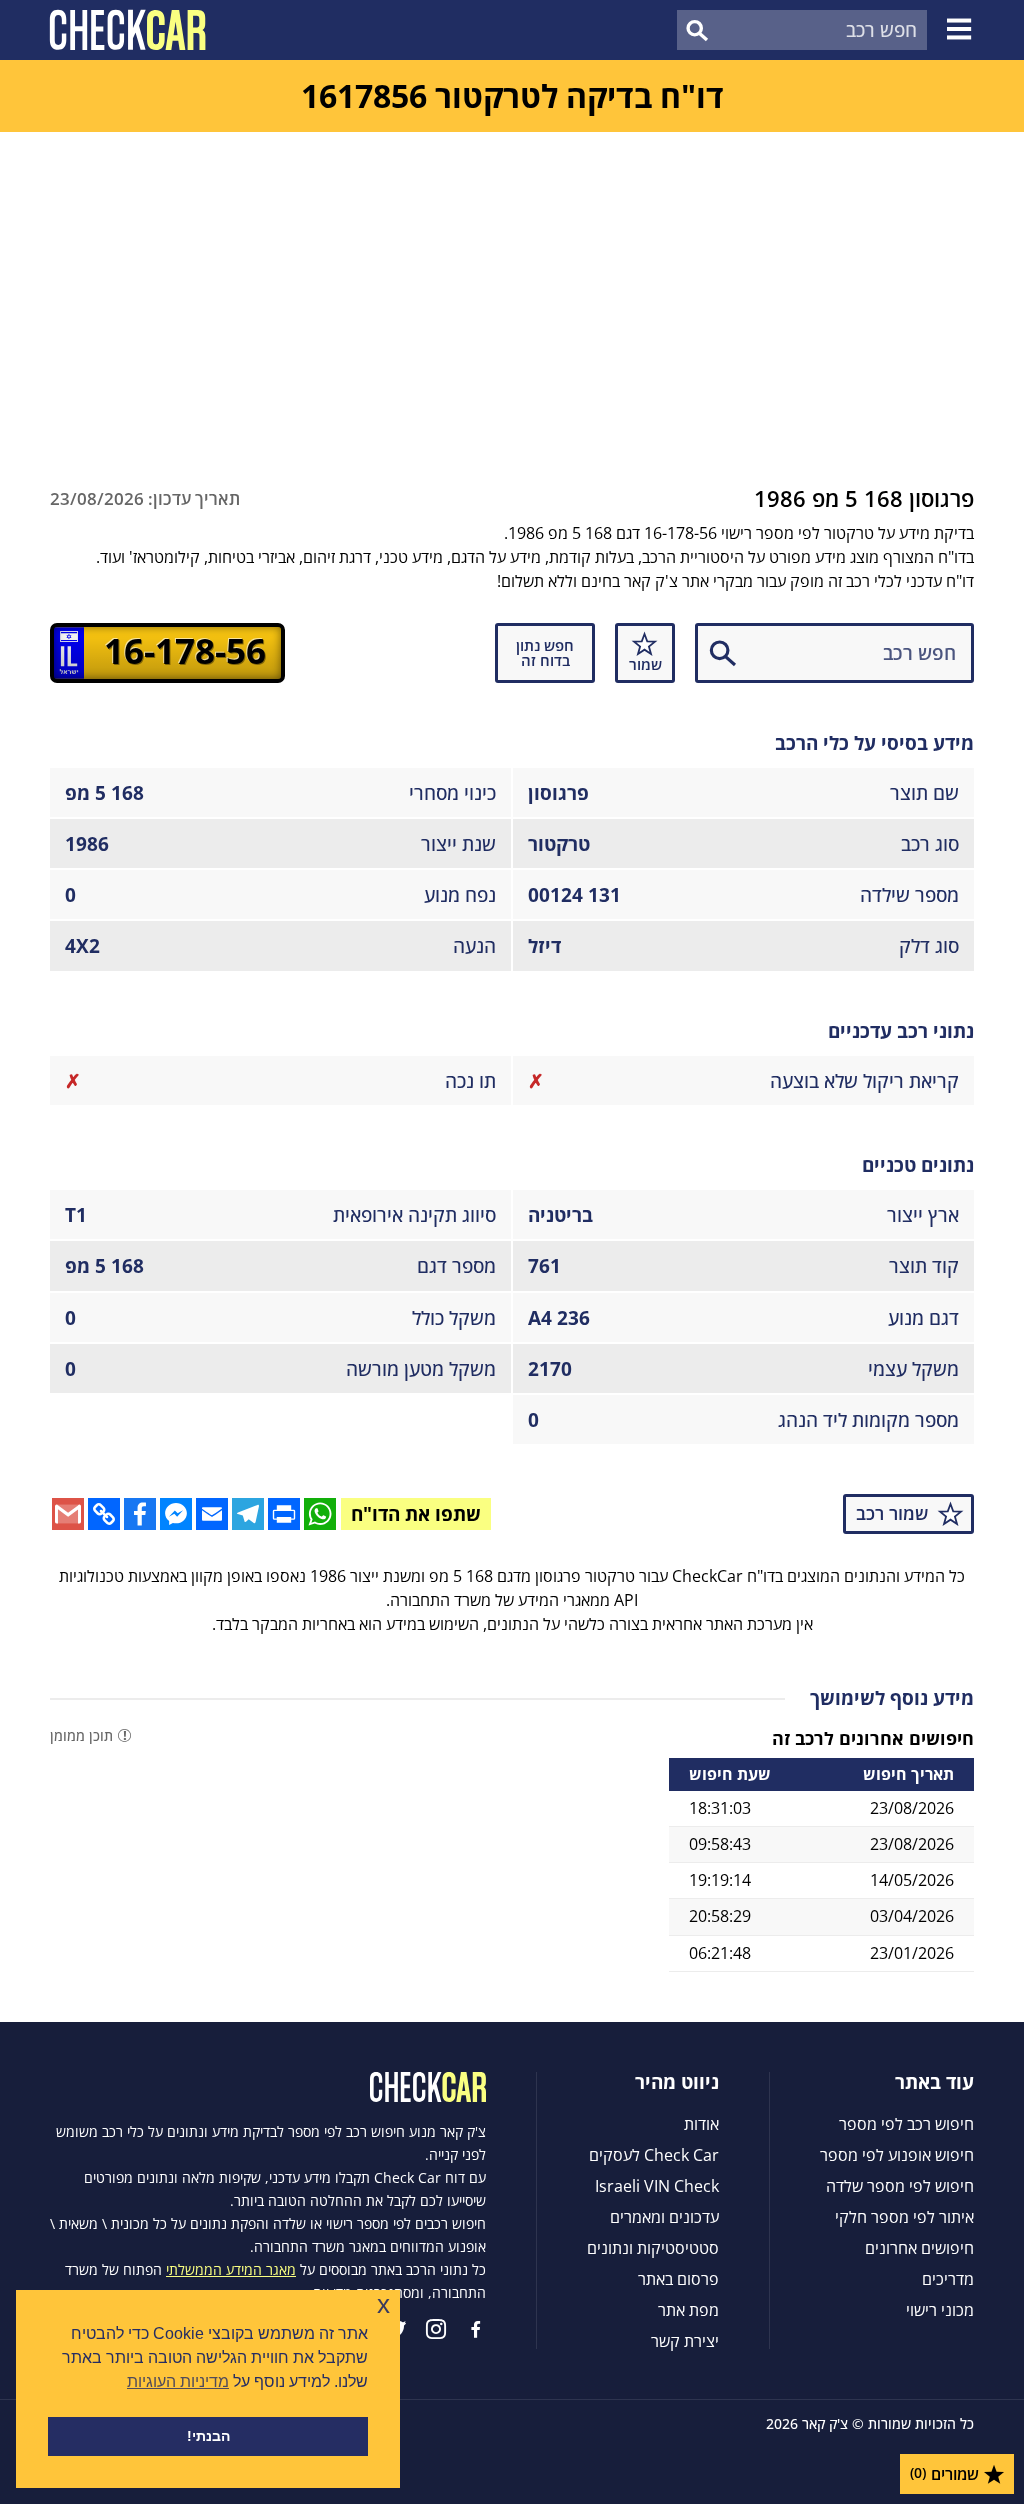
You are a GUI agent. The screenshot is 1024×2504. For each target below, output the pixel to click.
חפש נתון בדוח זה (545, 652)
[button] (962, 30)
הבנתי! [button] (208, 2436)
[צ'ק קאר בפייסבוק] (476, 2329)
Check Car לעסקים (654, 2155)
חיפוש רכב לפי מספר (906, 2124)
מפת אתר (688, 2310)
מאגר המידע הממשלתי (231, 2269)
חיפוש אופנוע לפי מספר (897, 2155)
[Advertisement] (512, 282)
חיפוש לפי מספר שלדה (900, 2186)
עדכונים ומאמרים (664, 2217)
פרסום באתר (678, 2279)
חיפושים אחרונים (919, 2248)
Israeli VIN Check (657, 2186)
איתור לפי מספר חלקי (904, 2217)
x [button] (383, 2304)
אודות (701, 2124)
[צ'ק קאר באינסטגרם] (436, 2329)
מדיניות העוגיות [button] (178, 2381)
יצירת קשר (685, 2341)
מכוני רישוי (940, 2310)
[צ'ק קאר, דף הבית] (127, 30)
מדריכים (948, 2279)
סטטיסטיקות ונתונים (653, 2248)
